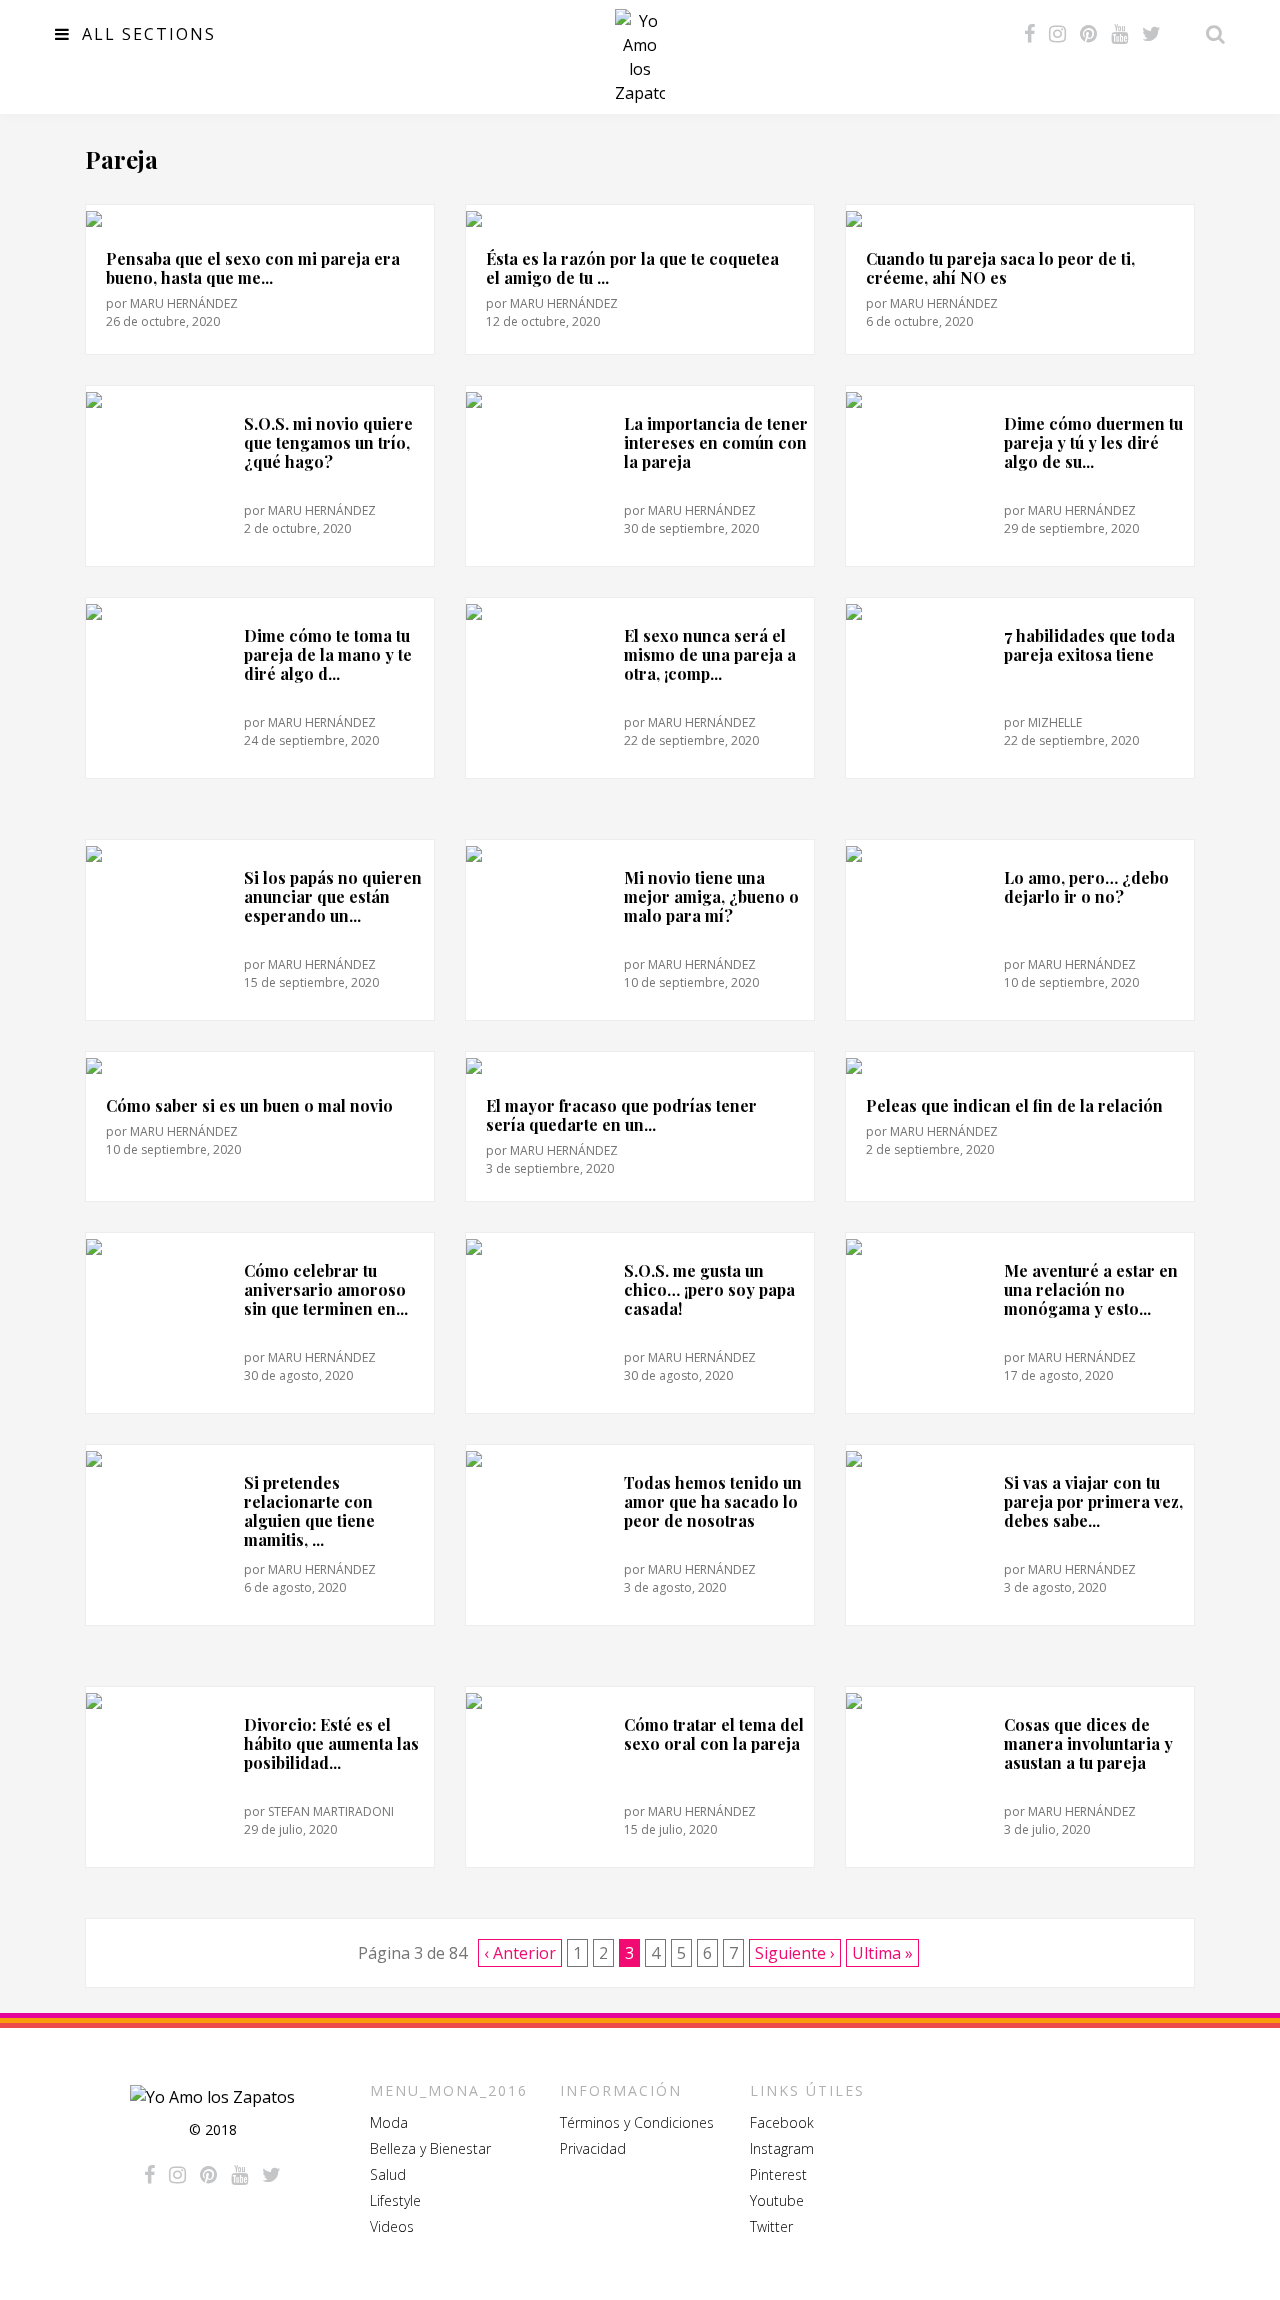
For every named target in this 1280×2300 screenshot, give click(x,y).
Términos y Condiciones (637, 2122)
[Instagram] (1057, 34)
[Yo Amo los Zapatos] (640, 57)
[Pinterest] (1088, 34)
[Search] (1210, 34)
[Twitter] (1151, 34)
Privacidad (593, 2148)
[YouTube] (1119, 34)
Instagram (782, 2148)
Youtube (777, 2200)
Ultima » (882, 1953)
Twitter (771, 2226)
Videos (392, 2226)
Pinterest (778, 2174)
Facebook (782, 2122)
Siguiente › (795, 1953)
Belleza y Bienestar (430, 2148)
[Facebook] (1029, 34)
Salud (388, 2174)
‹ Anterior (520, 1953)
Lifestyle (395, 2200)
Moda (389, 2122)
